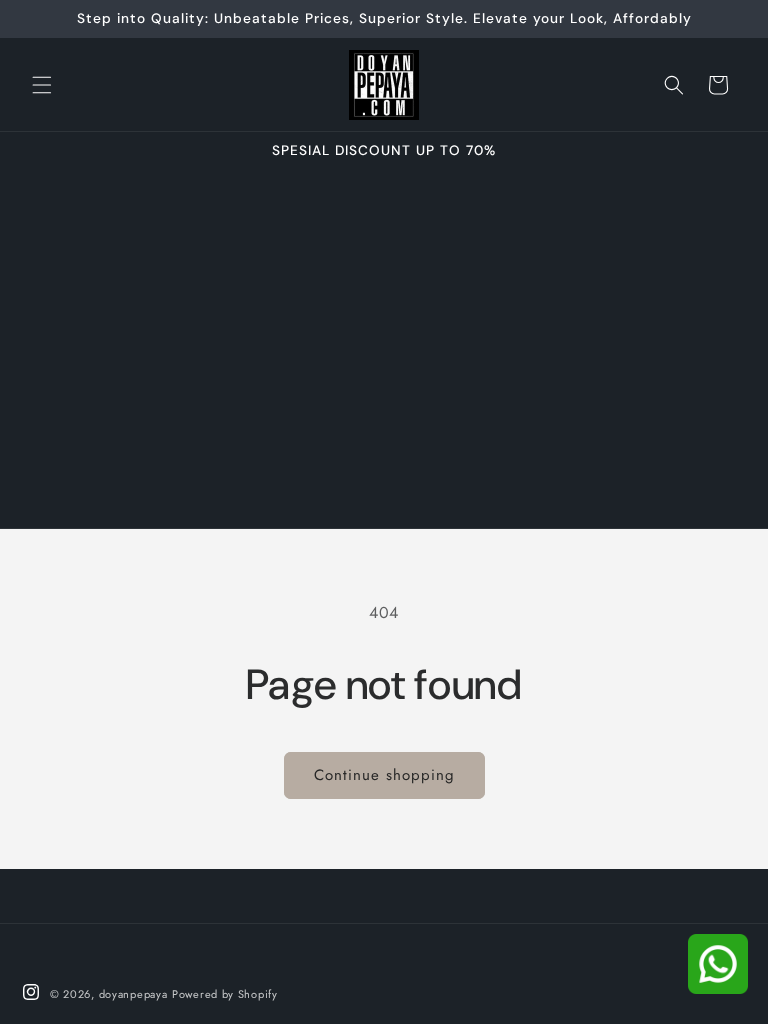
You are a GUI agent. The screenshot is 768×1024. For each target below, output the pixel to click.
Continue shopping (384, 775)
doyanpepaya (133, 994)
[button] (42, 85)
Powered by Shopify (225, 994)
